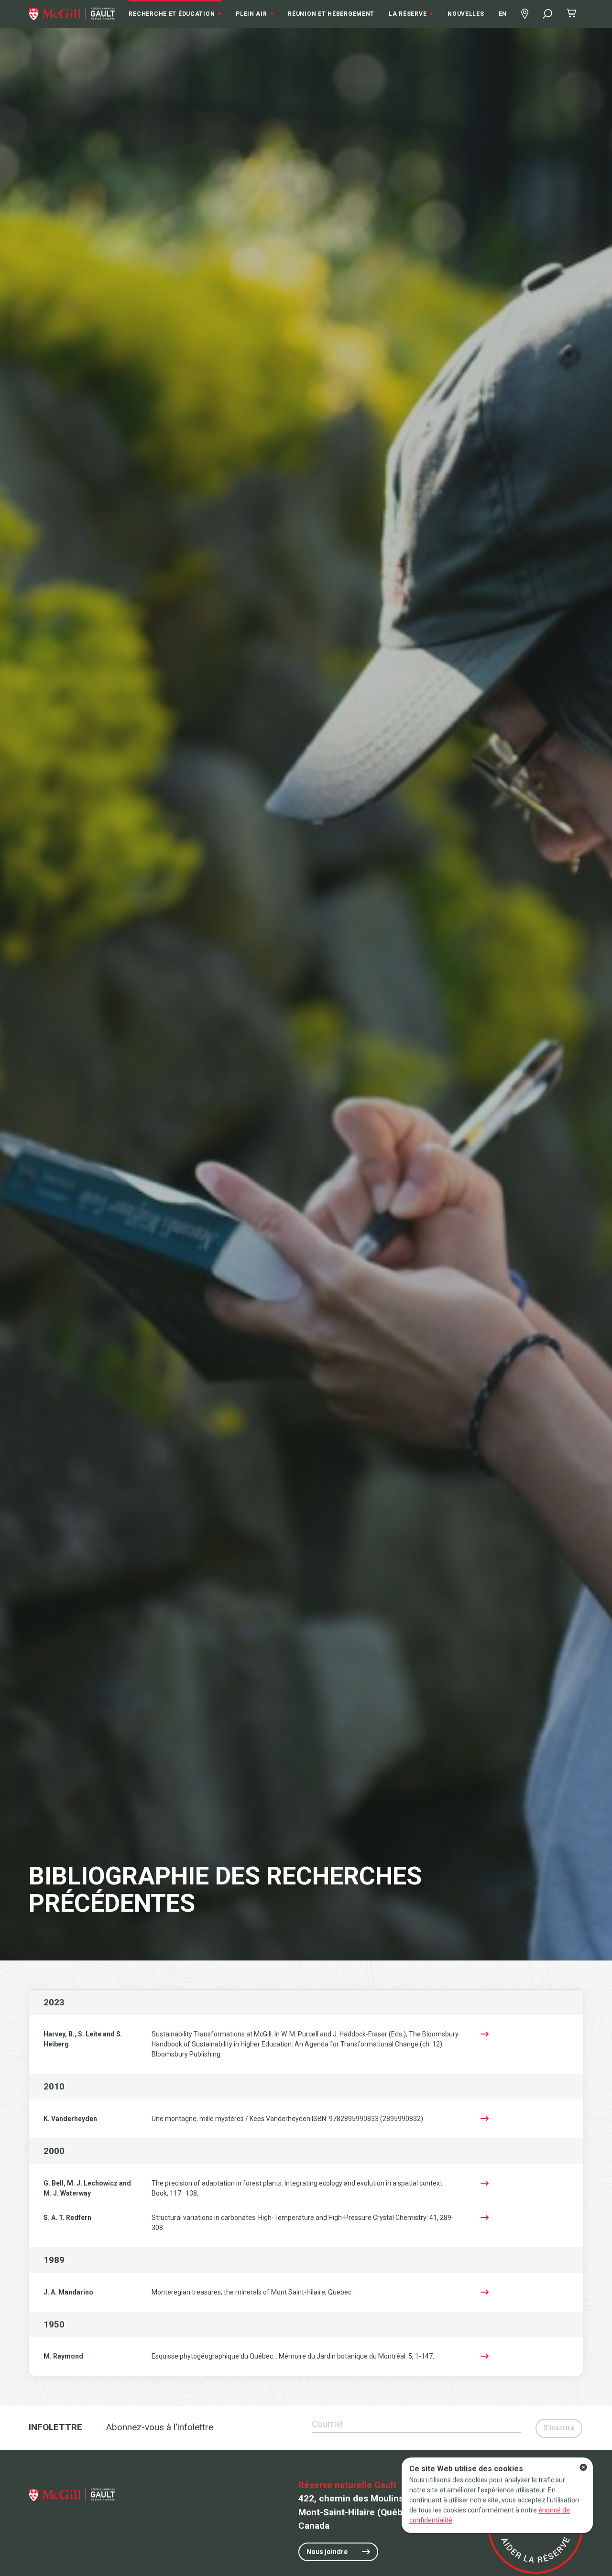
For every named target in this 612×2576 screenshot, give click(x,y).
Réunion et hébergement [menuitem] (331, 14)
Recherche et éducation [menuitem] (175, 14)
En (503, 14)
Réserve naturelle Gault (347, 2485)
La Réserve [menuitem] (411, 14)
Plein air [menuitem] (255, 14)
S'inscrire (559, 2428)
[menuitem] (72, 14)
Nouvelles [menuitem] (466, 14)
